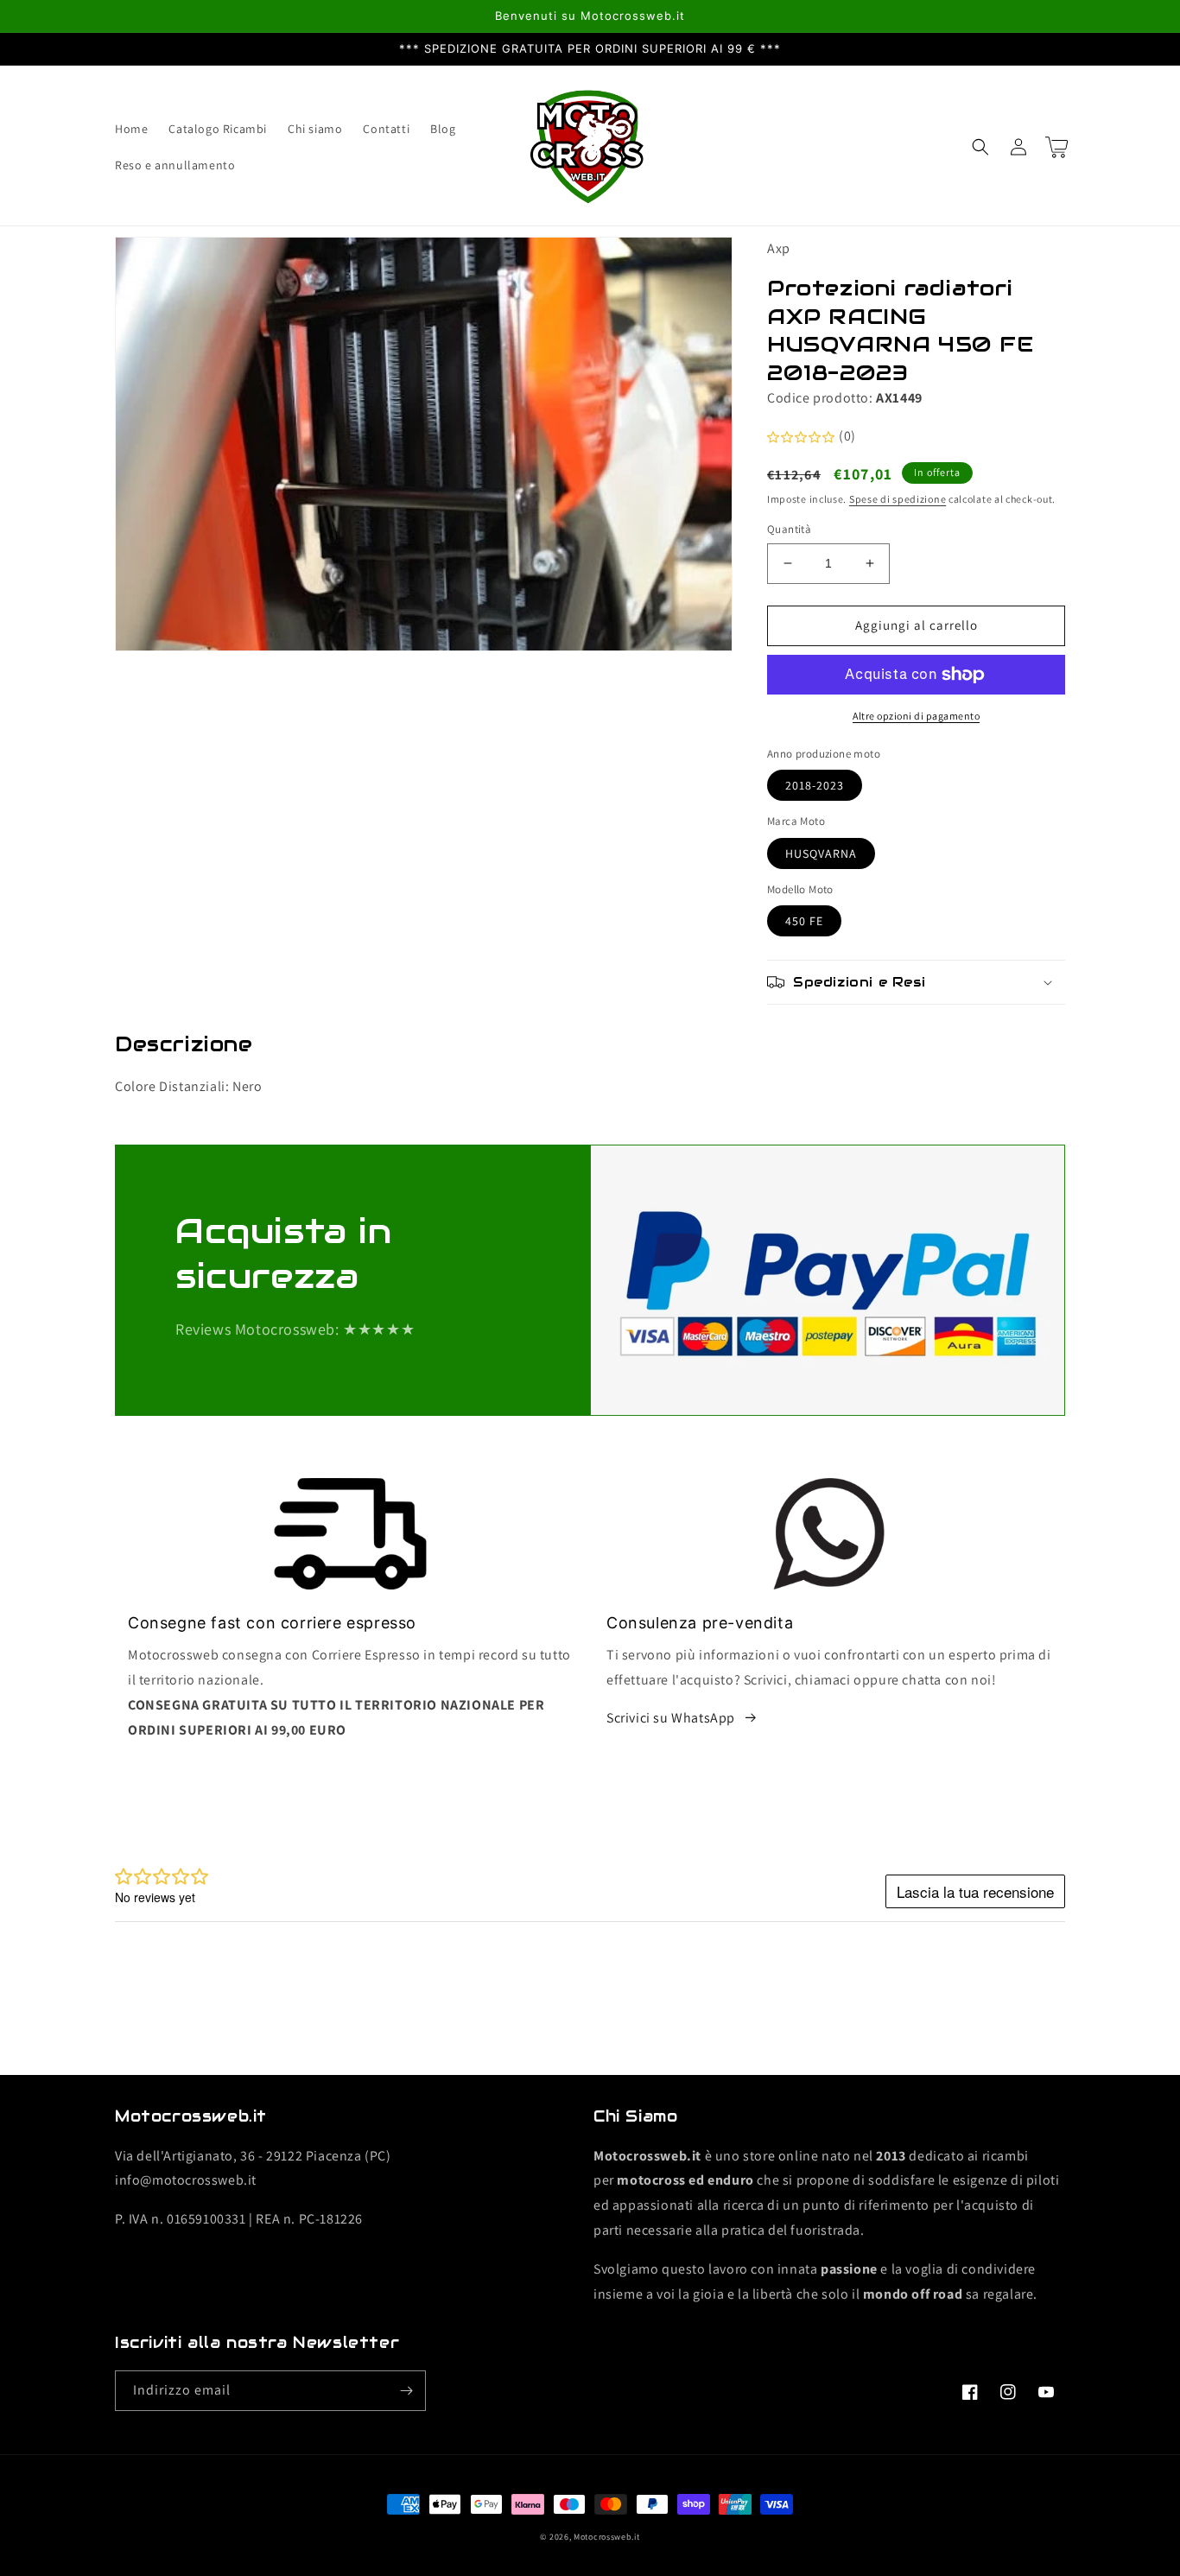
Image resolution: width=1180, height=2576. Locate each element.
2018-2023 (815, 785)
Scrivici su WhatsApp (671, 1718)
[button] (980, 147)
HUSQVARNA (821, 853)
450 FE (804, 921)
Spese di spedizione (898, 499)
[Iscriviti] (406, 2391)
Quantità (789, 529)
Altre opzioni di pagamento (916, 716)
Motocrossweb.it (607, 2537)
